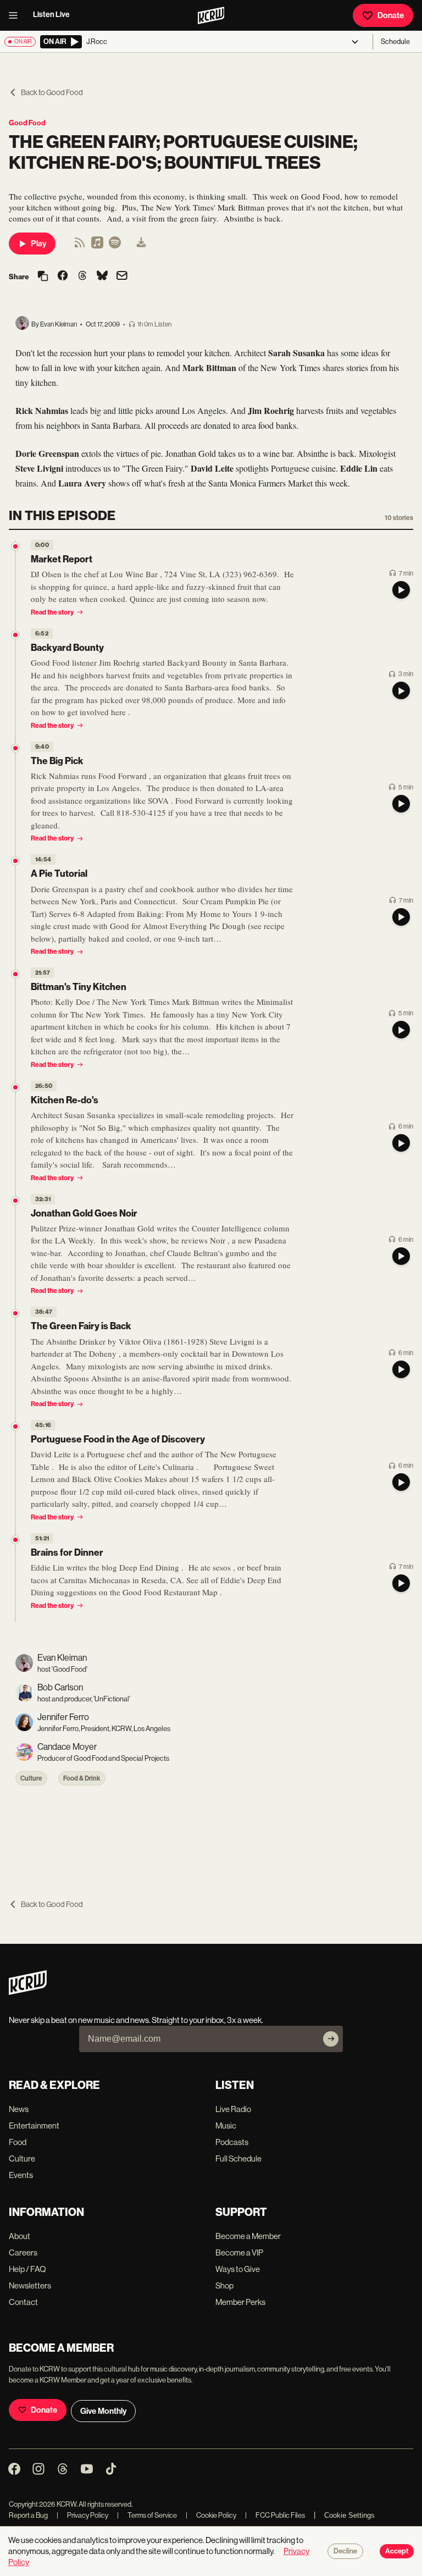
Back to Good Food (52, 92)
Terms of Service (147, 2515)
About (20, 2236)
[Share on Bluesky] (102, 277)
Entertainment (34, 2126)
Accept (397, 2551)
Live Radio (233, 2109)
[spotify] (115, 246)
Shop (224, 2285)
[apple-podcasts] (97, 246)
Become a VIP (239, 2252)
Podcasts (232, 2142)
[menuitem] (141, 244)
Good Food (27, 123)
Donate (391, 15)
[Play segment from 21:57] (15, 974)
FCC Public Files (275, 2515)
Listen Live (51, 15)
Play (38, 244)
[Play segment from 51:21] (15, 1540)
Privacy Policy (82, 2515)
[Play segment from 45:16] (15, 1427)
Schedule (395, 42)
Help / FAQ (27, 2269)
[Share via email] (122, 277)
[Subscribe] (331, 2039)
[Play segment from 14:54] (15, 861)
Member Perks (240, 2302)
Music (226, 2126)
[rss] (80, 246)
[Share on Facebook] (63, 277)
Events (21, 2175)
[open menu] (16, 15)
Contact (23, 2302)
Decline (345, 2551)
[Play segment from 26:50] (15, 1087)
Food (18, 2142)
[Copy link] (43, 277)
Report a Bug (28, 2515)
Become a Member (248, 2236)
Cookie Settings (349, 2515)
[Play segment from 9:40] (15, 748)
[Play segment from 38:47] (15, 1313)
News (19, 2109)
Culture (31, 1778)
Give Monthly (103, 2411)
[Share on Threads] (82, 277)
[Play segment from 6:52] (15, 635)
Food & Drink (82, 1778)
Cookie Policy (211, 2515)
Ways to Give (238, 2269)
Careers (23, 2252)
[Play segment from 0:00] (15, 546)
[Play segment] (401, 590)
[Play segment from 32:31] (15, 1201)
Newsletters (30, 2285)
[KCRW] (28, 1992)
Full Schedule (238, 2158)
